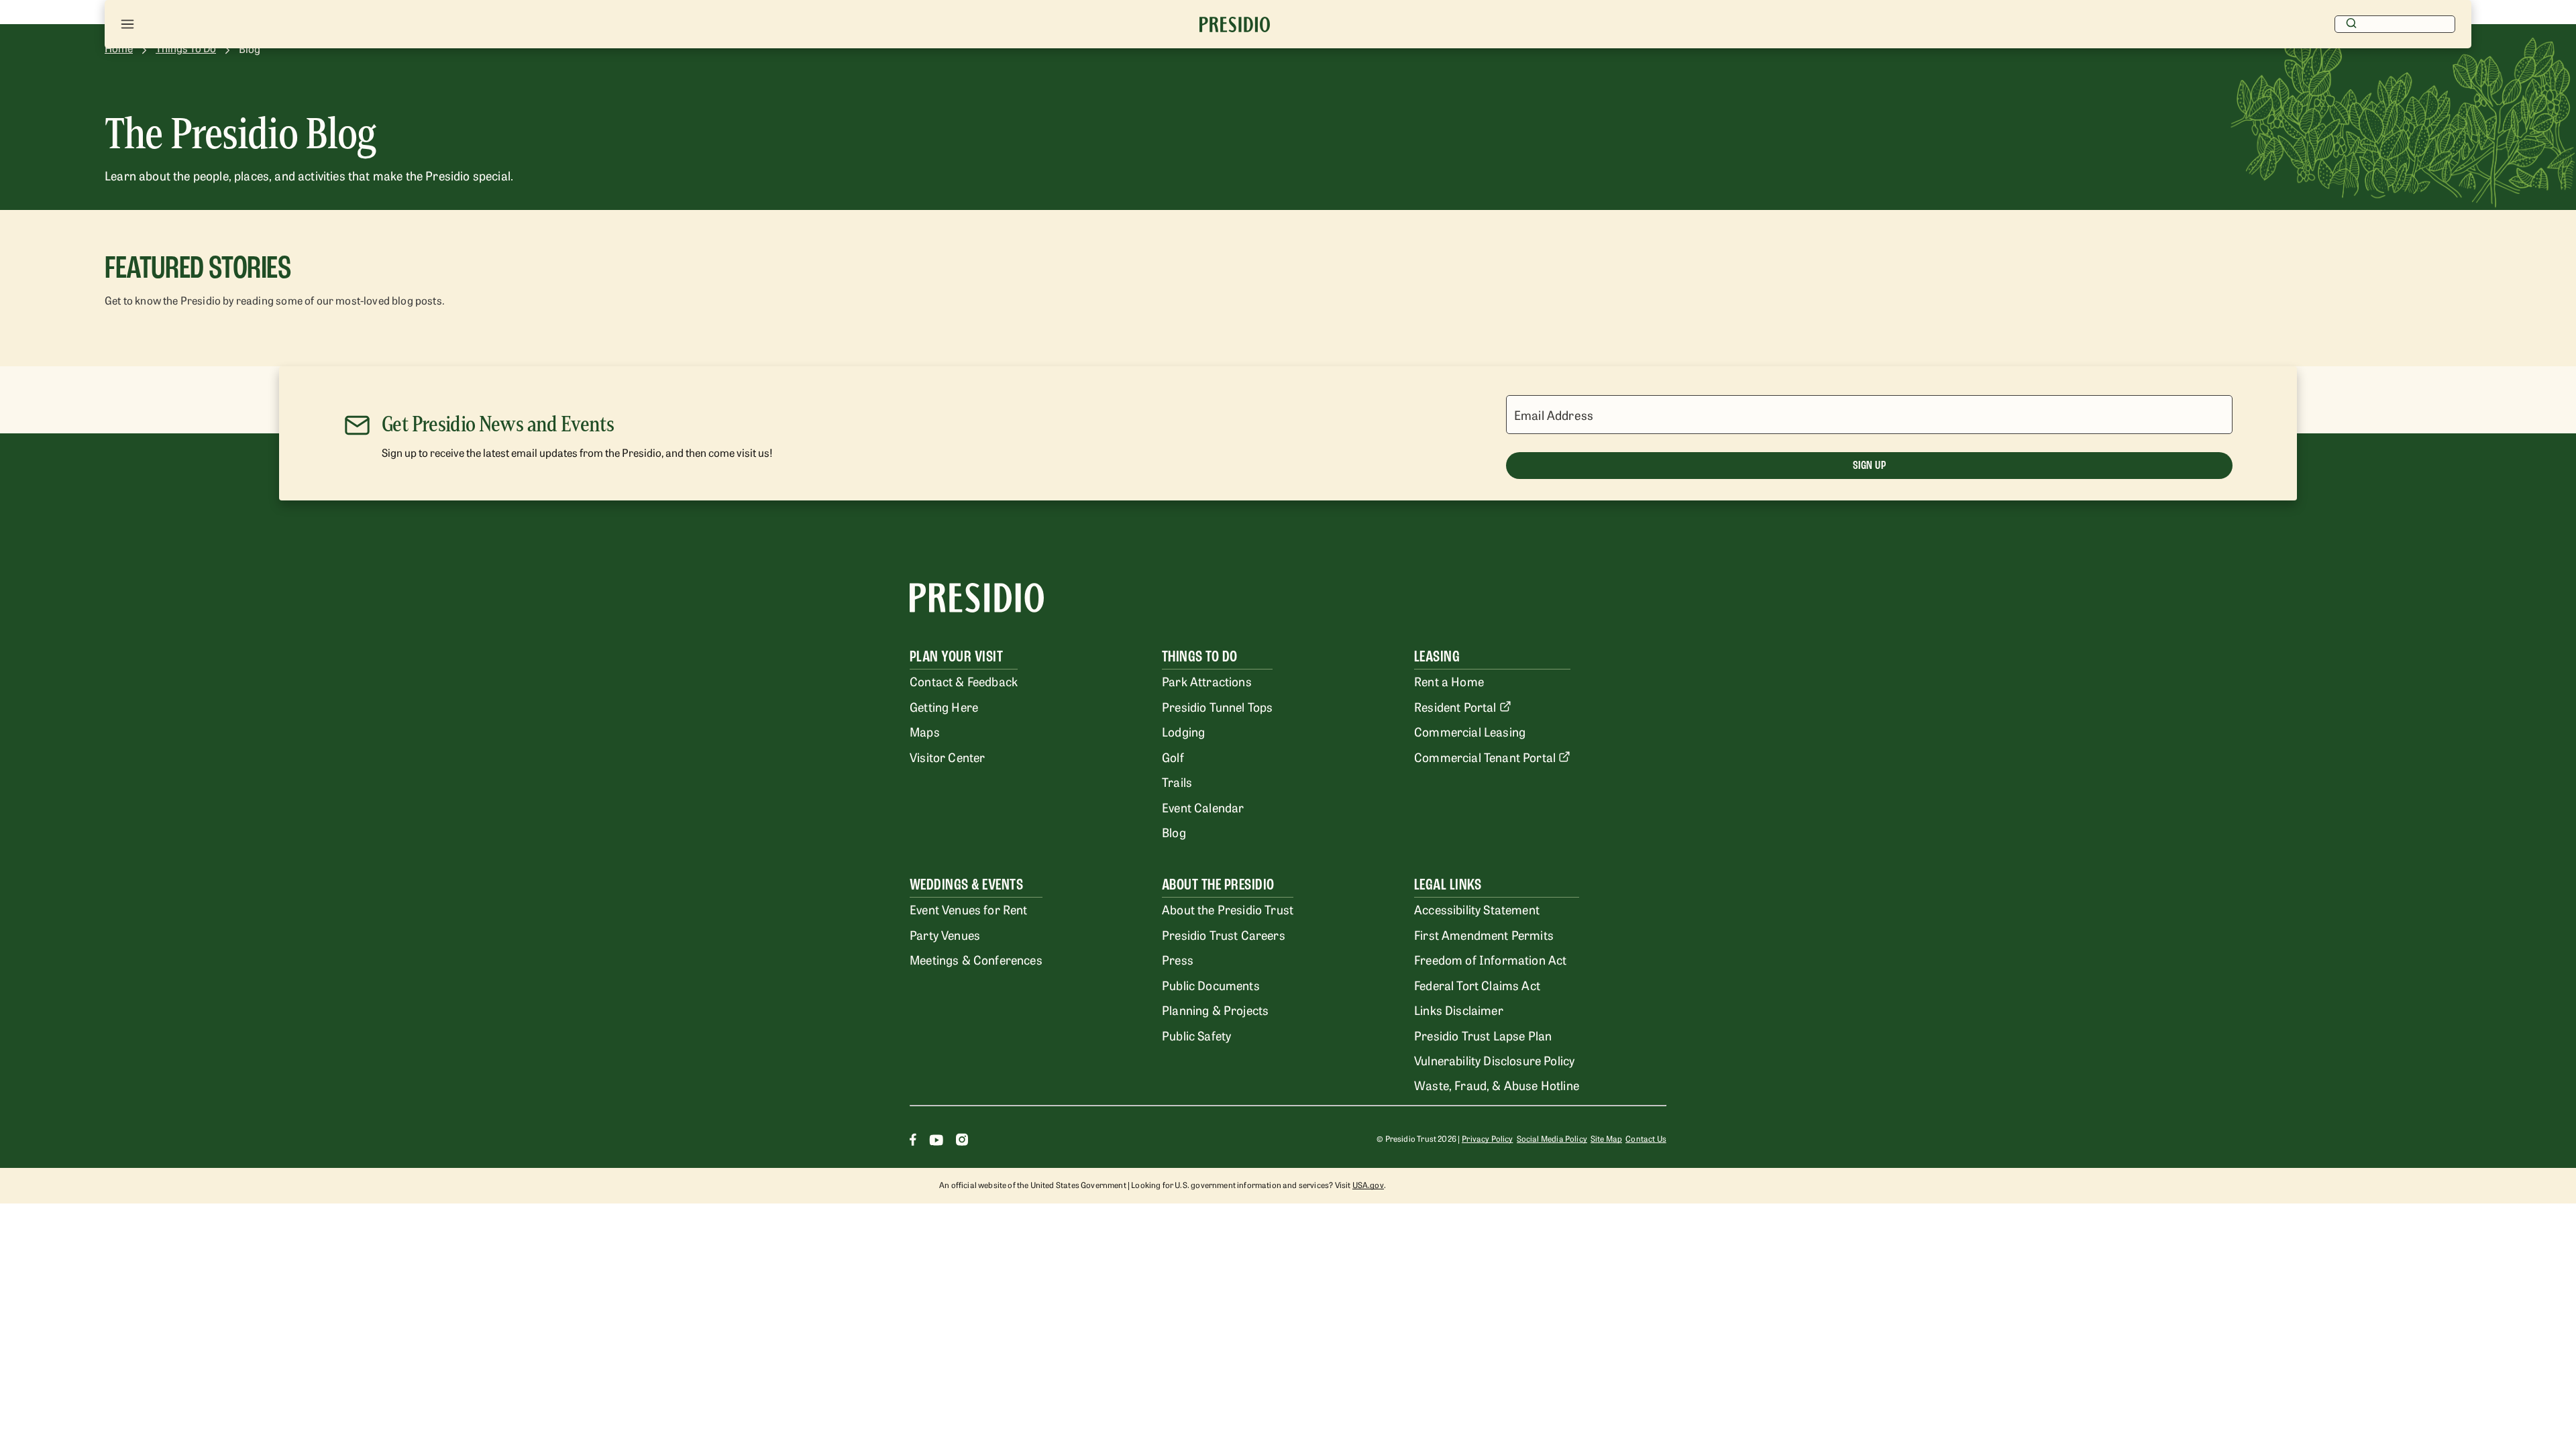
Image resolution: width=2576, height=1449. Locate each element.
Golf (1173, 757)
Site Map (1606, 1138)
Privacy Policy (1487, 1138)
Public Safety (1196, 1035)
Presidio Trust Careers (1224, 934)
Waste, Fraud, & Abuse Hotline (1497, 1085)
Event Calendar (1203, 807)
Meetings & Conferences (976, 959)
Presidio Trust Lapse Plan (1483, 1035)
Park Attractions (1207, 681)
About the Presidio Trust (1228, 909)
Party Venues (945, 934)
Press (1178, 959)
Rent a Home (1449, 681)
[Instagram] (962, 1141)
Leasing (1437, 656)
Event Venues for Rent (969, 909)
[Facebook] (913, 1141)
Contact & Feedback (964, 681)
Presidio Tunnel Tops (1217, 706)
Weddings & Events (966, 884)
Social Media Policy (1552, 1138)
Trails (1177, 782)
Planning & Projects (1215, 1010)
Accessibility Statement (1477, 909)
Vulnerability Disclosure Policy (1494, 1060)
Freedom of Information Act (1490, 959)
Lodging (1183, 731)
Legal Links (1448, 884)
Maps (925, 731)
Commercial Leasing (1470, 731)
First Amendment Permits (1484, 934)
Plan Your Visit (956, 656)
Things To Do (1200, 656)
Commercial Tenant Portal (1485, 757)
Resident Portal (1455, 706)
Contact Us (1646, 1138)
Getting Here (944, 706)
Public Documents (1211, 985)
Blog (1174, 832)
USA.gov (1368, 1185)
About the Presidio (1218, 884)
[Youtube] (936, 1141)
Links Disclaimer (1459, 1010)
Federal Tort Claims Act (1477, 985)
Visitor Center (947, 757)
